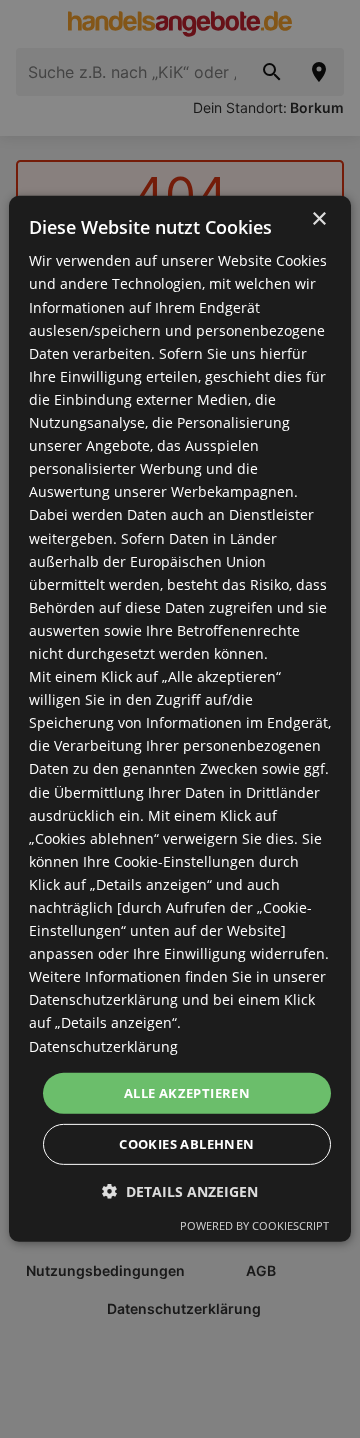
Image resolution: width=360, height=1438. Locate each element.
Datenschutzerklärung (103, 1045)
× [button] (318, 219)
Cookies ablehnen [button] (186, 1144)
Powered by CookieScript (254, 1225)
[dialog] (180, 719)
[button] (180, 1191)
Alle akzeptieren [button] (187, 1093)
